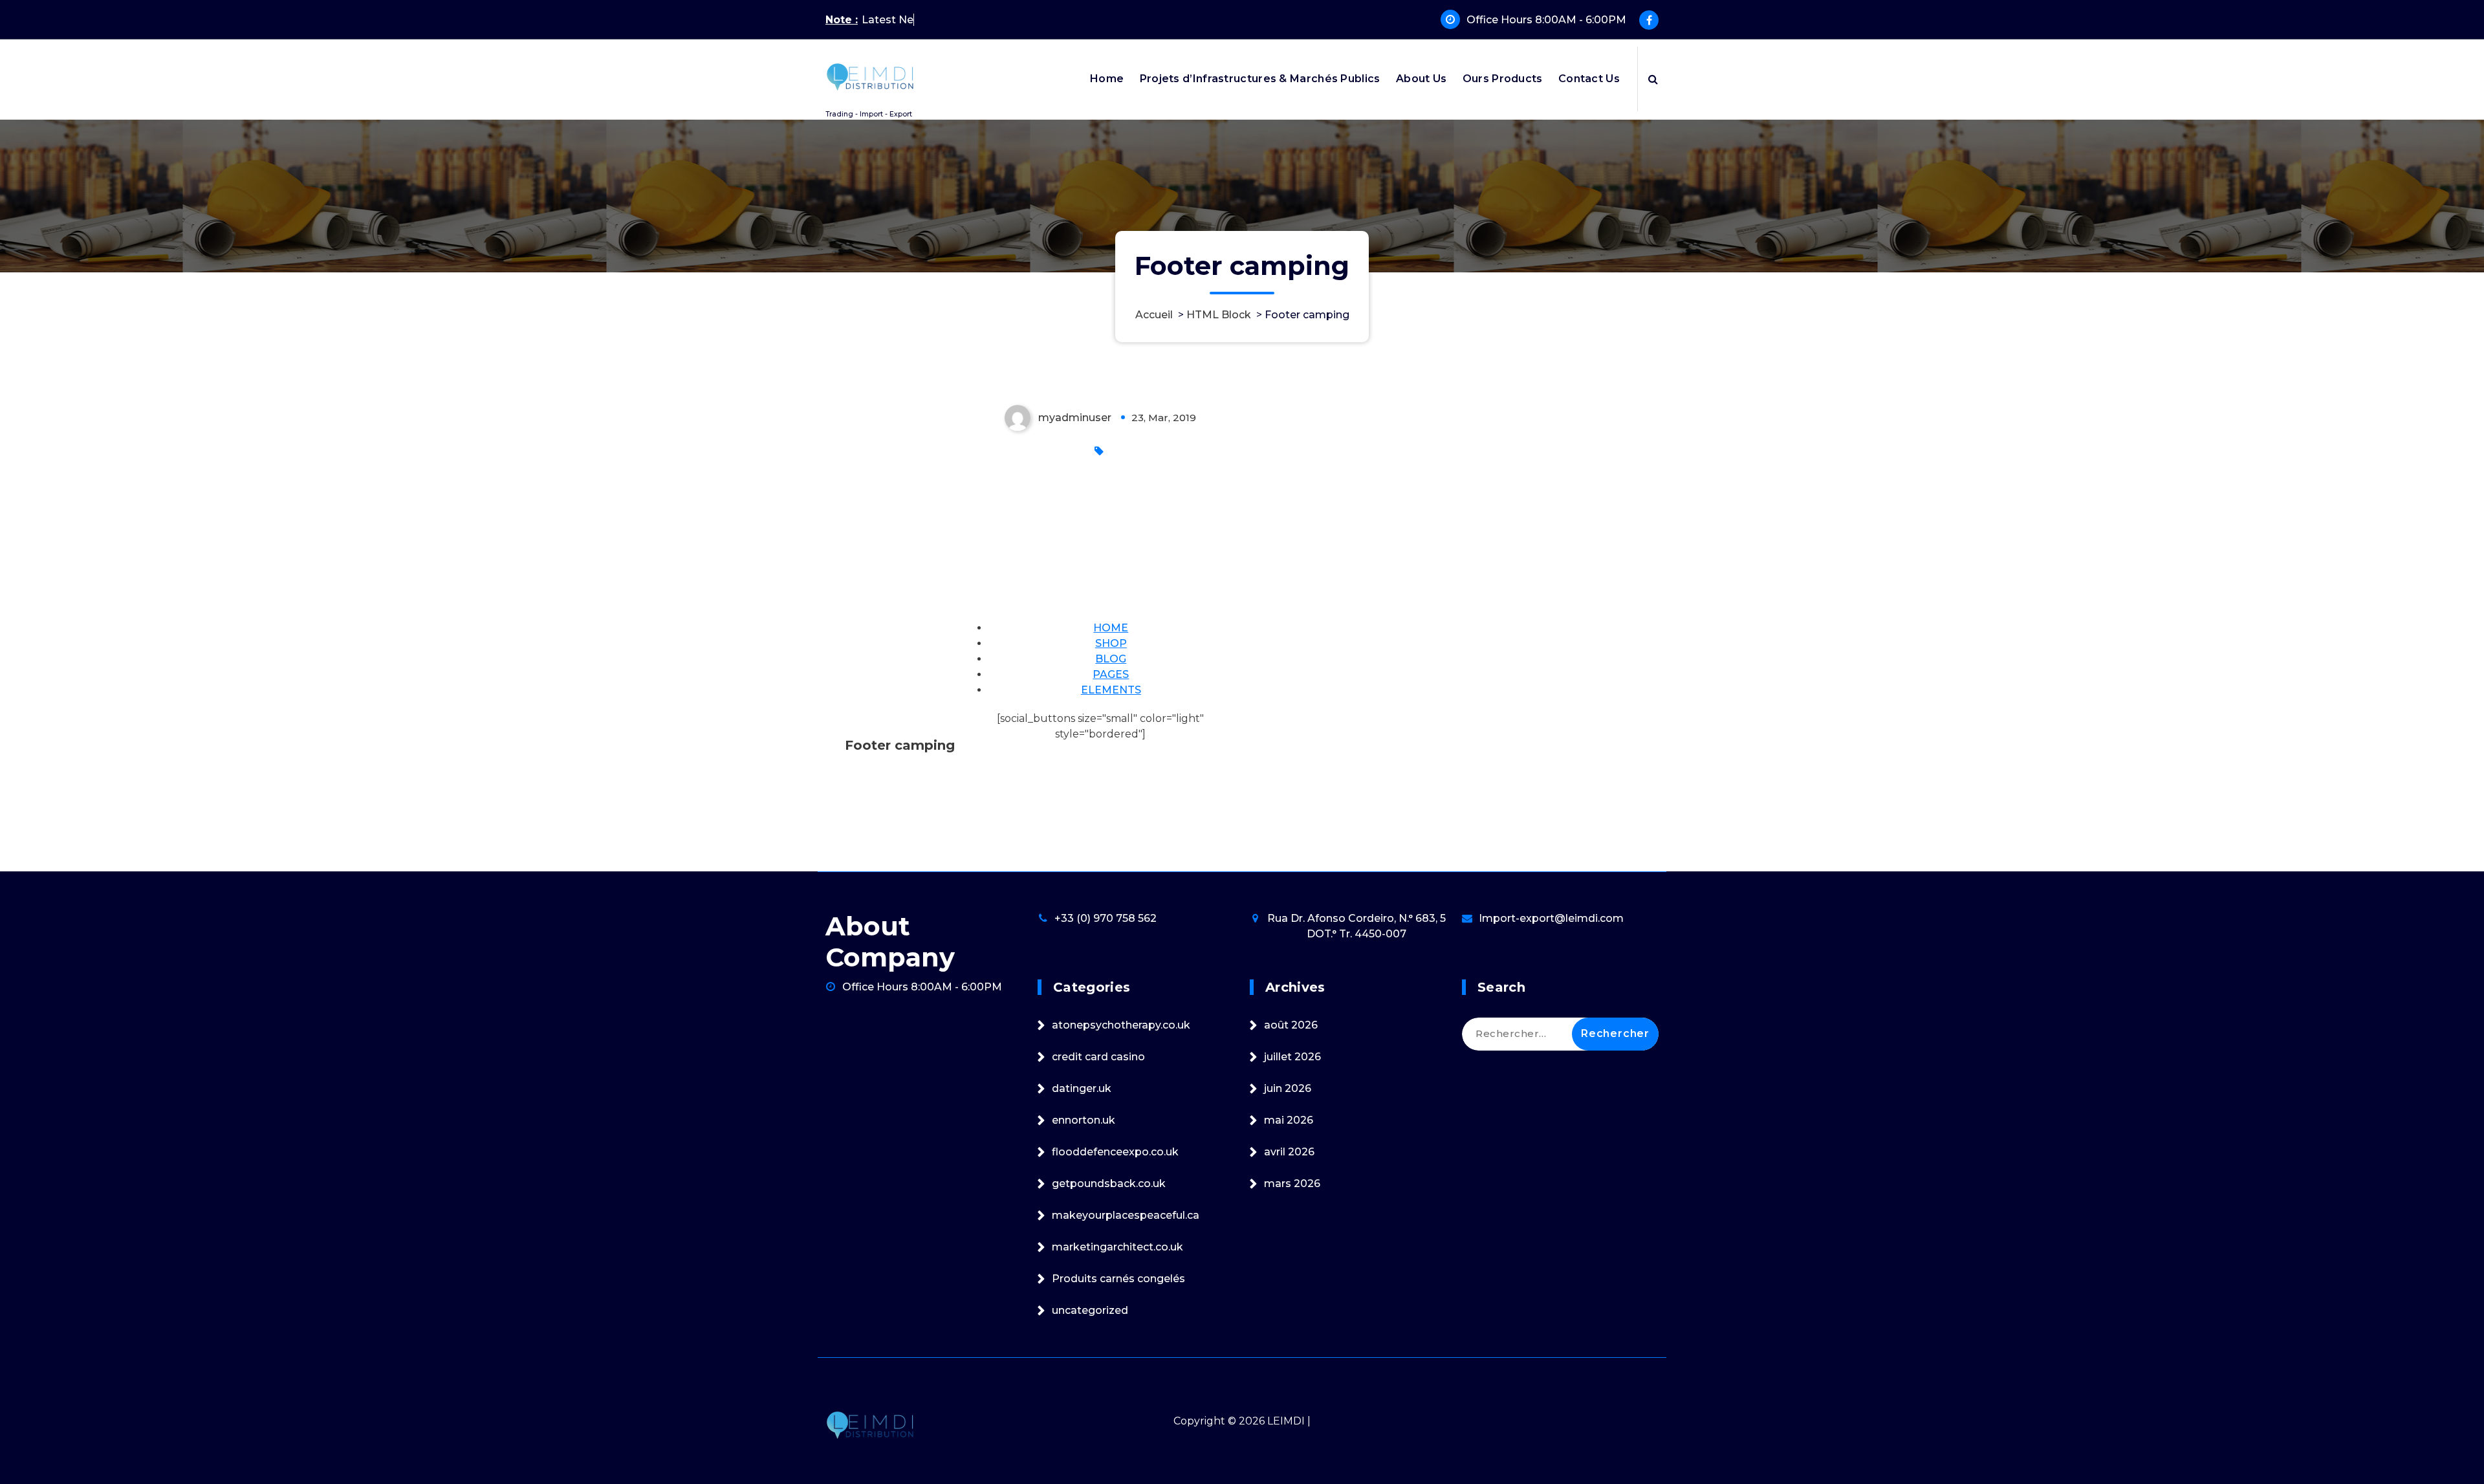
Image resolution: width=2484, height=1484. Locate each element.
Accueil (1154, 315)
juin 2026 (1288, 1088)
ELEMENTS (1111, 690)
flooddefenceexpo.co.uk (1115, 1152)
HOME (1111, 628)
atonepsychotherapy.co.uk (1121, 1025)
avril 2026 (1289, 1152)
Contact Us (1589, 79)
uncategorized (1090, 1310)
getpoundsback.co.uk (1109, 1184)
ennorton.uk (1084, 1120)
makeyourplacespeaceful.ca (1126, 1215)
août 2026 (1291, 1025)
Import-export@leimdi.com (1551, 918)
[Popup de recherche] (1653, 79)
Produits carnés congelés (1118, 1279)
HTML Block (1219, 315)
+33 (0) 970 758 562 (1106, 918)
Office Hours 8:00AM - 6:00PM (1546, 20)
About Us (1421, 79)
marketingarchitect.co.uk (1117, 1247)
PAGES (1111, 674)
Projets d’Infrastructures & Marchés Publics (1260, 79)
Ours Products (1503, 79)
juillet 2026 (1292, 1057)
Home (1107, 79)
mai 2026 (1289, 1120)
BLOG (1111, 659)
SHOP (1111, 643)
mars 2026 (1292, 1184)
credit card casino (1098, 1057)
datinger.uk (1082, 1088)
